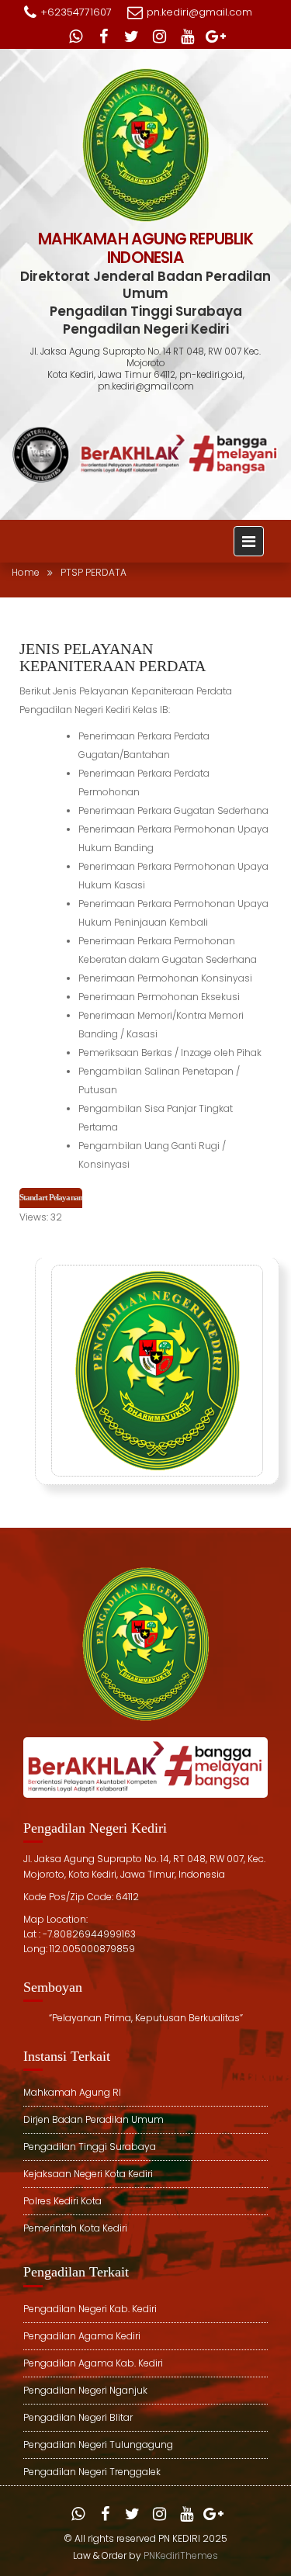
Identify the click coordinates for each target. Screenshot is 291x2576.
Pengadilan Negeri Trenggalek (92, 2472)
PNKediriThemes (181, 2555)
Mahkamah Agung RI (72, 2092)
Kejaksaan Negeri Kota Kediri (88, 2174)
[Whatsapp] (76, 36)
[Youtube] (188, 36)
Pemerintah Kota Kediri (75, 2228)
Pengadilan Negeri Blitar (78, 2417)
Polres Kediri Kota (62, 2201)
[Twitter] (132, 36)
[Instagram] (160, 36)
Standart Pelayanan (51, 1197)
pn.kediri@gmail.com (199, 12)
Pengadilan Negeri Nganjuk (85, 2390)
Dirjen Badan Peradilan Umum (94, 2119)
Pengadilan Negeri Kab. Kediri (90, 2309)
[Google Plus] (216, 36)
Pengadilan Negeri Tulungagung (98, 2444)
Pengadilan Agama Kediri (82, 2336)
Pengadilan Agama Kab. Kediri (93, 2363)
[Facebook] (104, 36)
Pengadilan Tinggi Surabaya (90, 2147)
